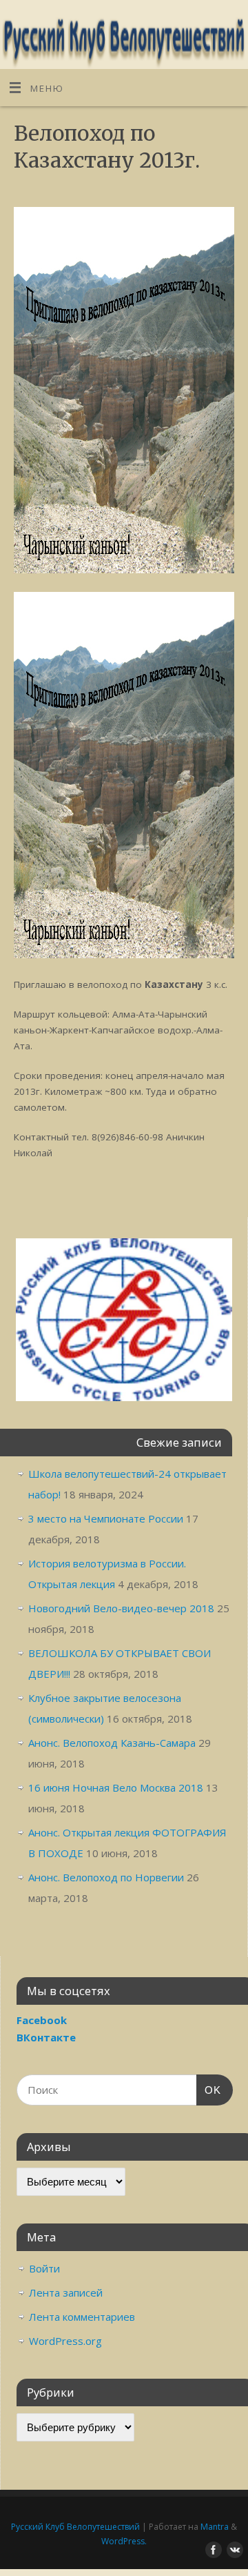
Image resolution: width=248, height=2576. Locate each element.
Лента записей (66, 2292)
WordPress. (124, 2541)
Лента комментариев (82, 2317)
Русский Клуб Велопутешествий (75, 2527)
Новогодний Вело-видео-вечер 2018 (121, 1608)
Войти (44, 2268)
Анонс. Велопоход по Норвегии (106, 1877)
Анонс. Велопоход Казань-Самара (112, 1743)
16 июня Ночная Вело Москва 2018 (116, 1787)
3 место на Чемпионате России (106, 1518)
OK (209, 2090)
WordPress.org (65, 2341)
